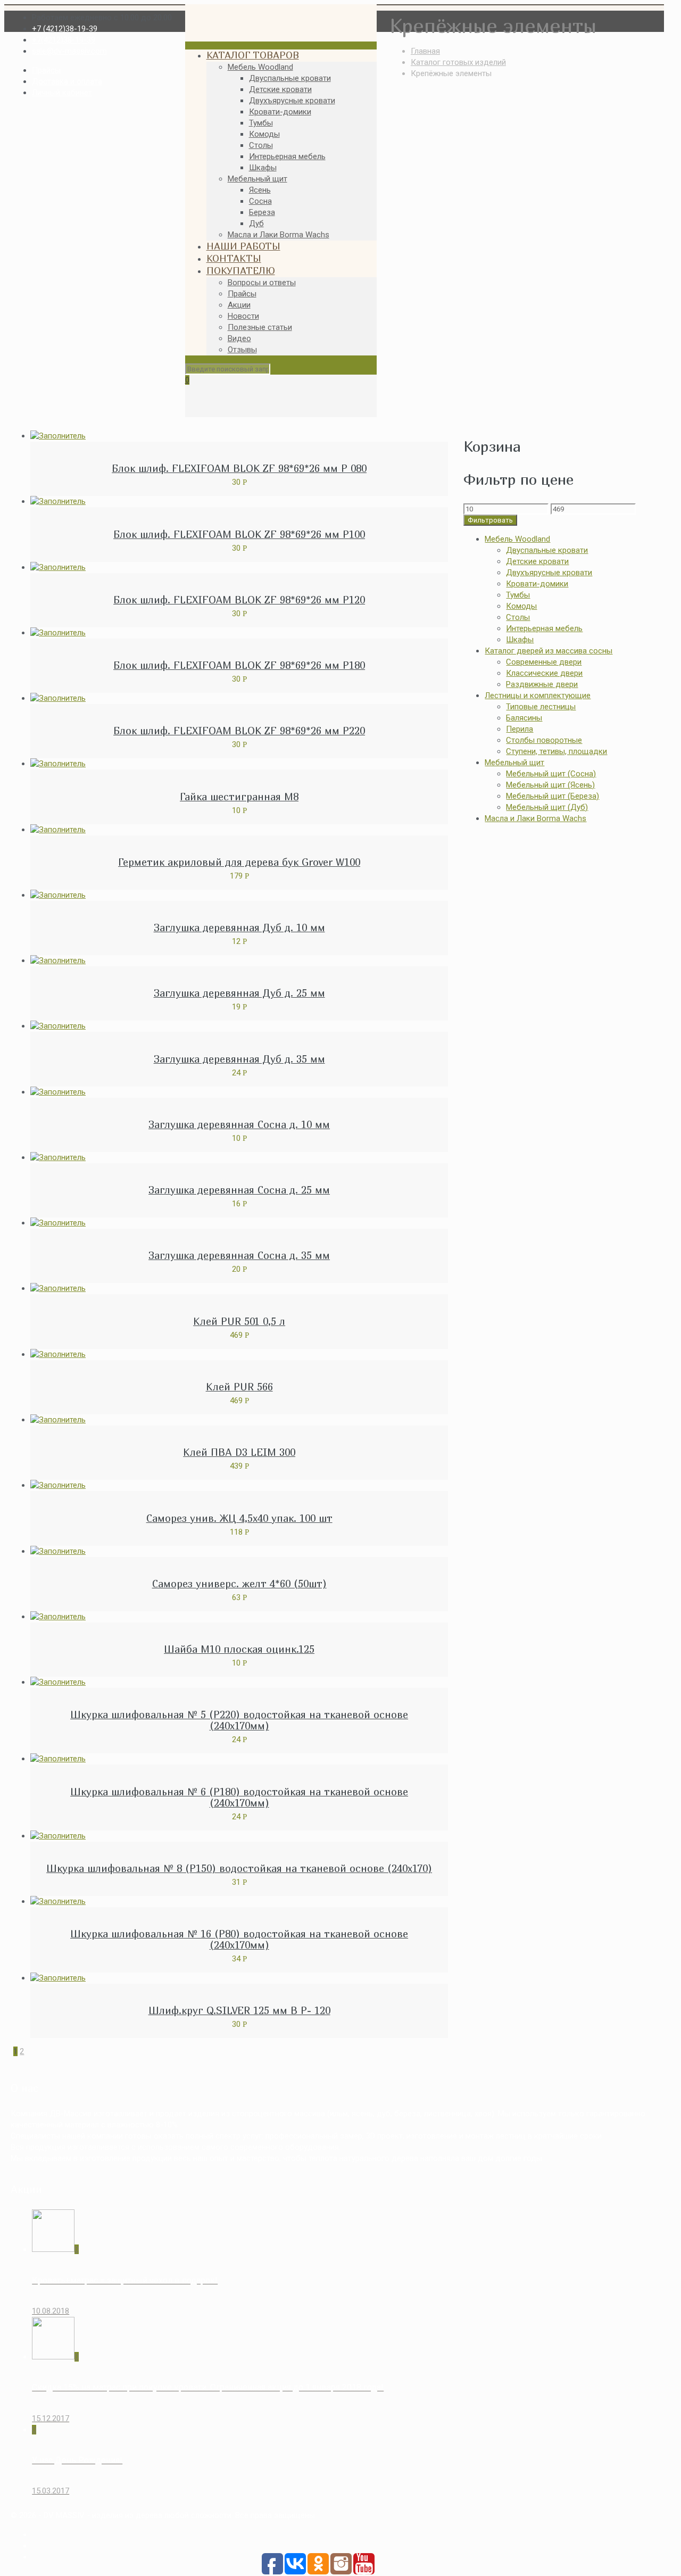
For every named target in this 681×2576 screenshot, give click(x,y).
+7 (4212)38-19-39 (65, 29)
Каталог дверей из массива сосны (549, 651)
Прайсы (46, 70)
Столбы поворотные (544, 740)
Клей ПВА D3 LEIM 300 (239, 1452)
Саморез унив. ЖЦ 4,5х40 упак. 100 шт (239, 1518)
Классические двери (544, 673)
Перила (520, 729)
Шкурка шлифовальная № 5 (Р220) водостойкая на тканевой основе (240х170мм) (239, 1720)
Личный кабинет (62, 93)
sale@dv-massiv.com (69, 51)
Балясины (524, 718)
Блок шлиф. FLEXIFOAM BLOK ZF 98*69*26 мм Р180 (239, 665)
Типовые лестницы (541, 707)
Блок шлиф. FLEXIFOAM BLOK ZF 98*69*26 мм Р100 (239, 534)
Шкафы (520, 640)
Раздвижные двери (542, 684)
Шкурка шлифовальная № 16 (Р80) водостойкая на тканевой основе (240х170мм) (239, 1939)
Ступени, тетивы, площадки (557, 751)
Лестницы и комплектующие (538, 695)
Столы (518, 617)
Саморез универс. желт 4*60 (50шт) (239, 1584)
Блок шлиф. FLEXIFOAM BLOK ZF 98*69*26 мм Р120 (239, 600)
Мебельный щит (514, 763)
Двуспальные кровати (547, 550)
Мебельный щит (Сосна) (551, 774)
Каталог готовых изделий (458, 62)
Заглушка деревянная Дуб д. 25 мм (239, 993)
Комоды (521, 606)
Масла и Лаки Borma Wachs (535, 818)
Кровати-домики (537, 584)
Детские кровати (537, 561)
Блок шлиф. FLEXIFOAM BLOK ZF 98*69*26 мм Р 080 (239, 468)
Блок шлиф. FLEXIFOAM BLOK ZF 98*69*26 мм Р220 (239, 731)
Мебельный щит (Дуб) (547, 807)
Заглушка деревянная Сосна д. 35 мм (239, 1255)
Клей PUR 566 (239, 1387)
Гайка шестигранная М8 (239, 797)
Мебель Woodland (517, 539)
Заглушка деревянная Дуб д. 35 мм (239, 1059)
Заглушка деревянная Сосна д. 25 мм (239, 1190)
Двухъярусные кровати (549, 573)
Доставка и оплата (67, 81)
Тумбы (518, 595)
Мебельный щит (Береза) (553, 796)
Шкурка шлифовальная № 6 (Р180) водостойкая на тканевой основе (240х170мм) (239, 1797)
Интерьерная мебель (544, 628)
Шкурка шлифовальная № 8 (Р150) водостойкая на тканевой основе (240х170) (239, 1868)
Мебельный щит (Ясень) (550, 785)
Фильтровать (490, 520)
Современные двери (544, 662)
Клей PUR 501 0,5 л (239, 1321)
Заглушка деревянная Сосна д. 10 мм (239, 1124)
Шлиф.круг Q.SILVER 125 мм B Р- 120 (239, 2010)
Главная (425, 51)
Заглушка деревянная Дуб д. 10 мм (239, 927)
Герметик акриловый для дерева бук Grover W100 (239, 862)
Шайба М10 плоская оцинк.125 (239, 1649)
